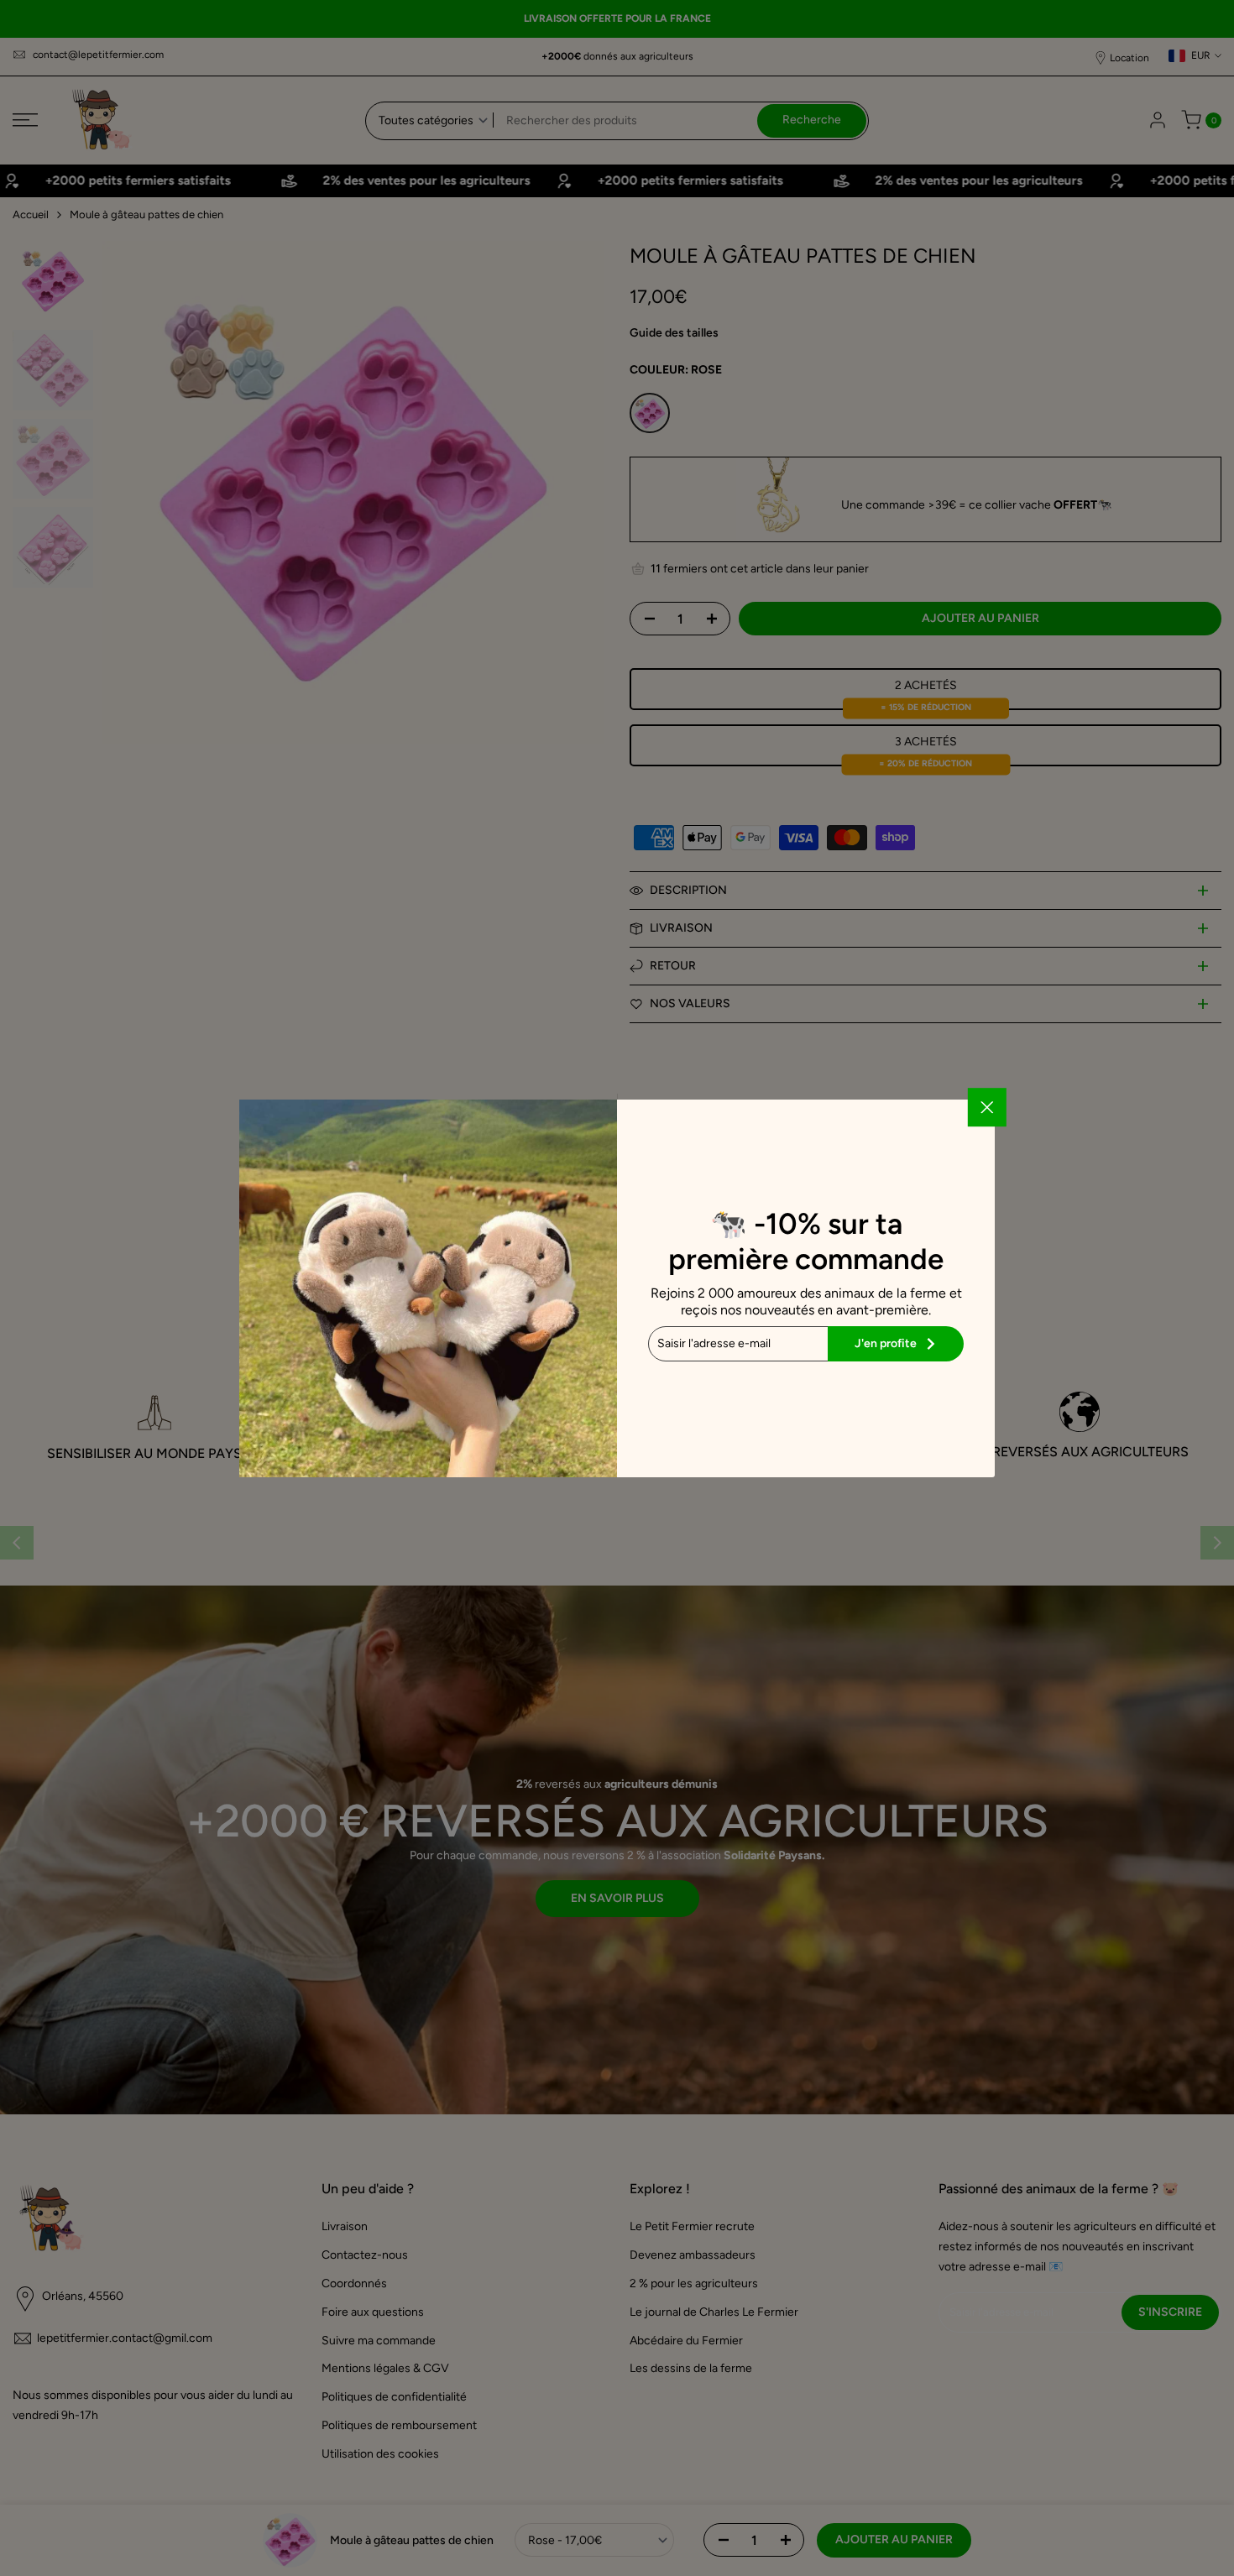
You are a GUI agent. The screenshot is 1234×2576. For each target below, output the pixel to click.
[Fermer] (987, 1107)
